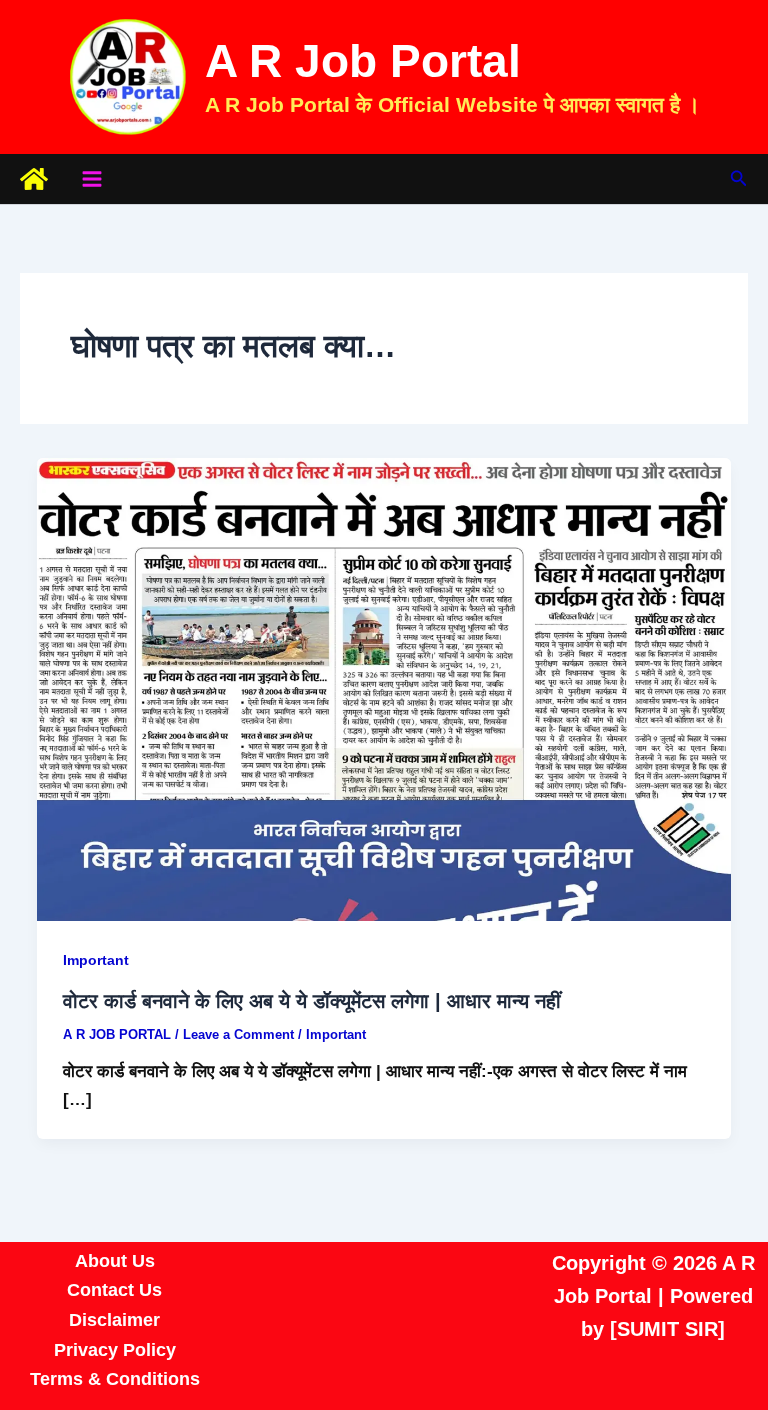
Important (96, 960)
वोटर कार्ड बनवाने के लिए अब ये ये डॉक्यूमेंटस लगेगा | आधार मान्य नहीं (312, 1001)
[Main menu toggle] (92, 179)
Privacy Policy (115, 1350)
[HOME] (34, 179)
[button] (739, 179)
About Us (115, 1261)
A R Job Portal (363, 61)
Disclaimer (114, 1320)
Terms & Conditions (115, 1379)
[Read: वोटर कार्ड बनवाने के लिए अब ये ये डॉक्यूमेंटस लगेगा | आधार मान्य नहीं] (384, 688)
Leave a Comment (238, 1034)
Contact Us (114, 1290)
